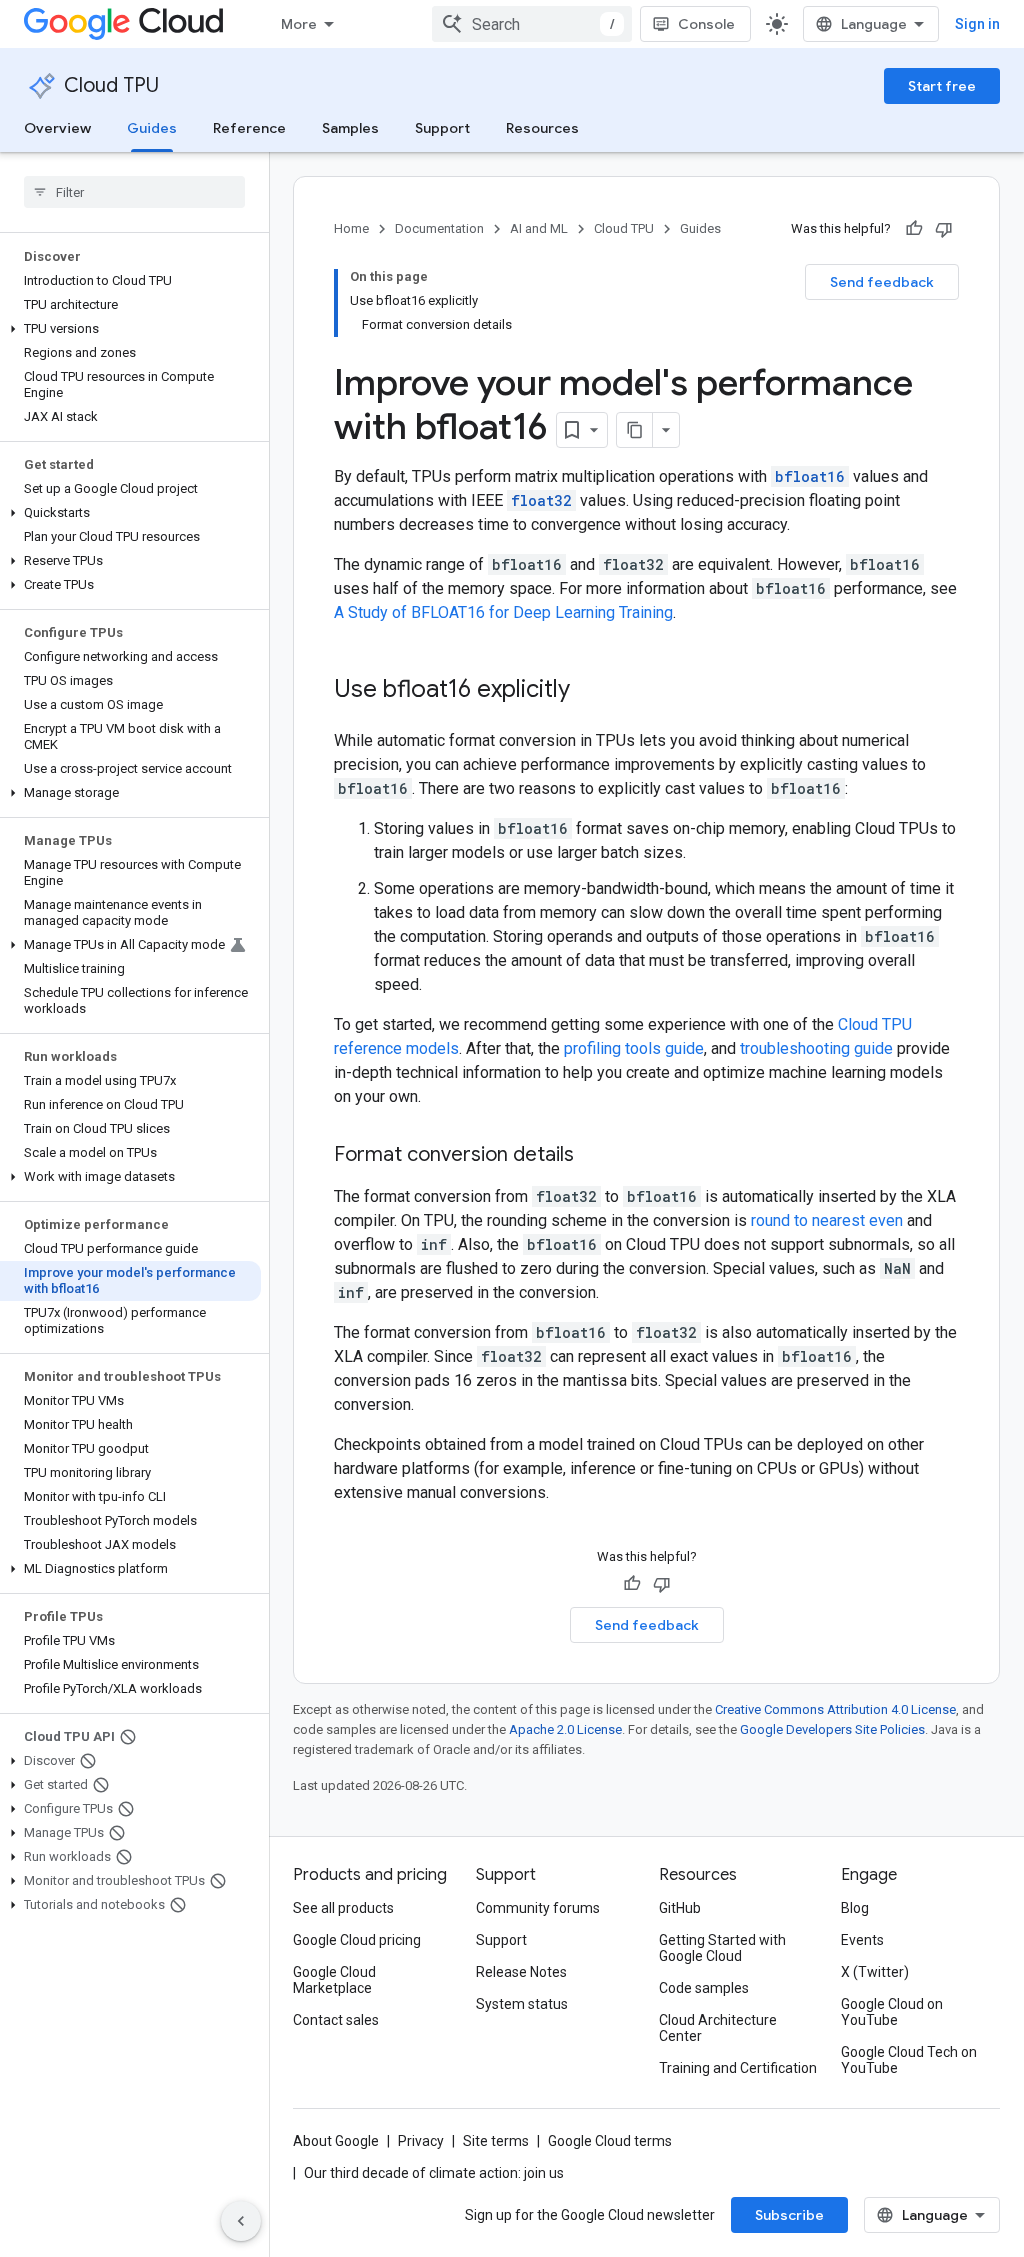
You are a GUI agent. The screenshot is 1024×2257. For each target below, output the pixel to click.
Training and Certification (738, 2068)
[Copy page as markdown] (635, 430)
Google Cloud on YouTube (892, 2012)
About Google (336, 2141)
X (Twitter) (875, 1972)
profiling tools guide (634, 1048)
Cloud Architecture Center (718, 2028)
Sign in (977, 24)
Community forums (538, 1908)
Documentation (439, 228)
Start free (942, 86)
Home (351, 228)
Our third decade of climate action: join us (434, 2173)
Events (862, 1940)
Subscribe (789, 2215)
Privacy (421, 2141)
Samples (350, 128)
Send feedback (882, 282)
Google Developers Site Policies (832, 1729)
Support (442, 128)
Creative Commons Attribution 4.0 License (835, 1709)
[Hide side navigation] (241, 2221)
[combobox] (532, 24)
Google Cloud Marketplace (334, 1980)
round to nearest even (827, 1220)
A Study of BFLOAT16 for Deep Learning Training (503, 612)
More (299, 24)
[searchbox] (134, 192)
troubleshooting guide (816, 1048)
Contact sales (336, 2020)
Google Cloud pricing (357, 1940)
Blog (855, 1908)
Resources (542, 128)
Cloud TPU (111, 85)
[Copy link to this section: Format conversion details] (594, 1156)
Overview (57, 128)
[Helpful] (914, 229)
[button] (130, 329)
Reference (249, 128)
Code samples (704, 1988)
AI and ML (539, 228)
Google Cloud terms (610, 2141)
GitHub (680, 1908)
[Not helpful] (944, 229)
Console (706, 24)
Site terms (496, 2141)
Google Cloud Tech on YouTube (909, 2060)
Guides (152, 128)
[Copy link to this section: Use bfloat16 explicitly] (590, 691)
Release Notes (521, 1972)
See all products (343, 1908)
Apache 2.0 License (565, 1729)
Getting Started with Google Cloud (722, 1948)
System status (522, 2004)
